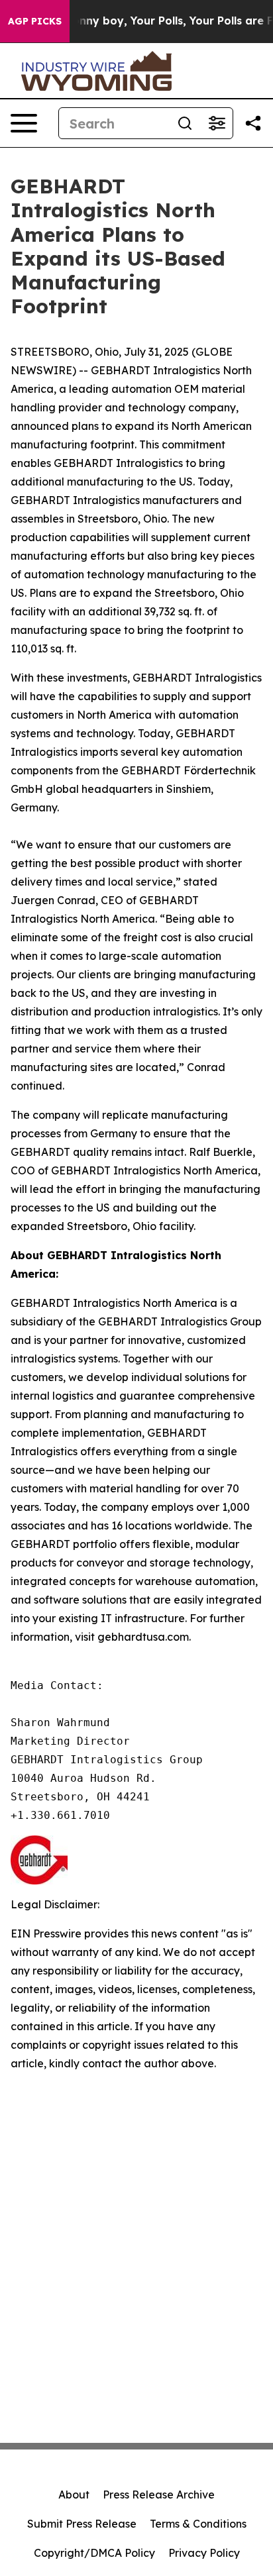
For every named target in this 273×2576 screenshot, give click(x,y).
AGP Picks (35, 21)
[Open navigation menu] (24, 123)
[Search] (185, 123)
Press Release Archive (159, 2495)
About (74, 2495)
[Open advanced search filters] (217, 123)
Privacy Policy (204, 2553)
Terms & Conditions (198, 2524)
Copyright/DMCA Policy (94, 2553)
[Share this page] (253, 123)
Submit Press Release (82, 2524)
